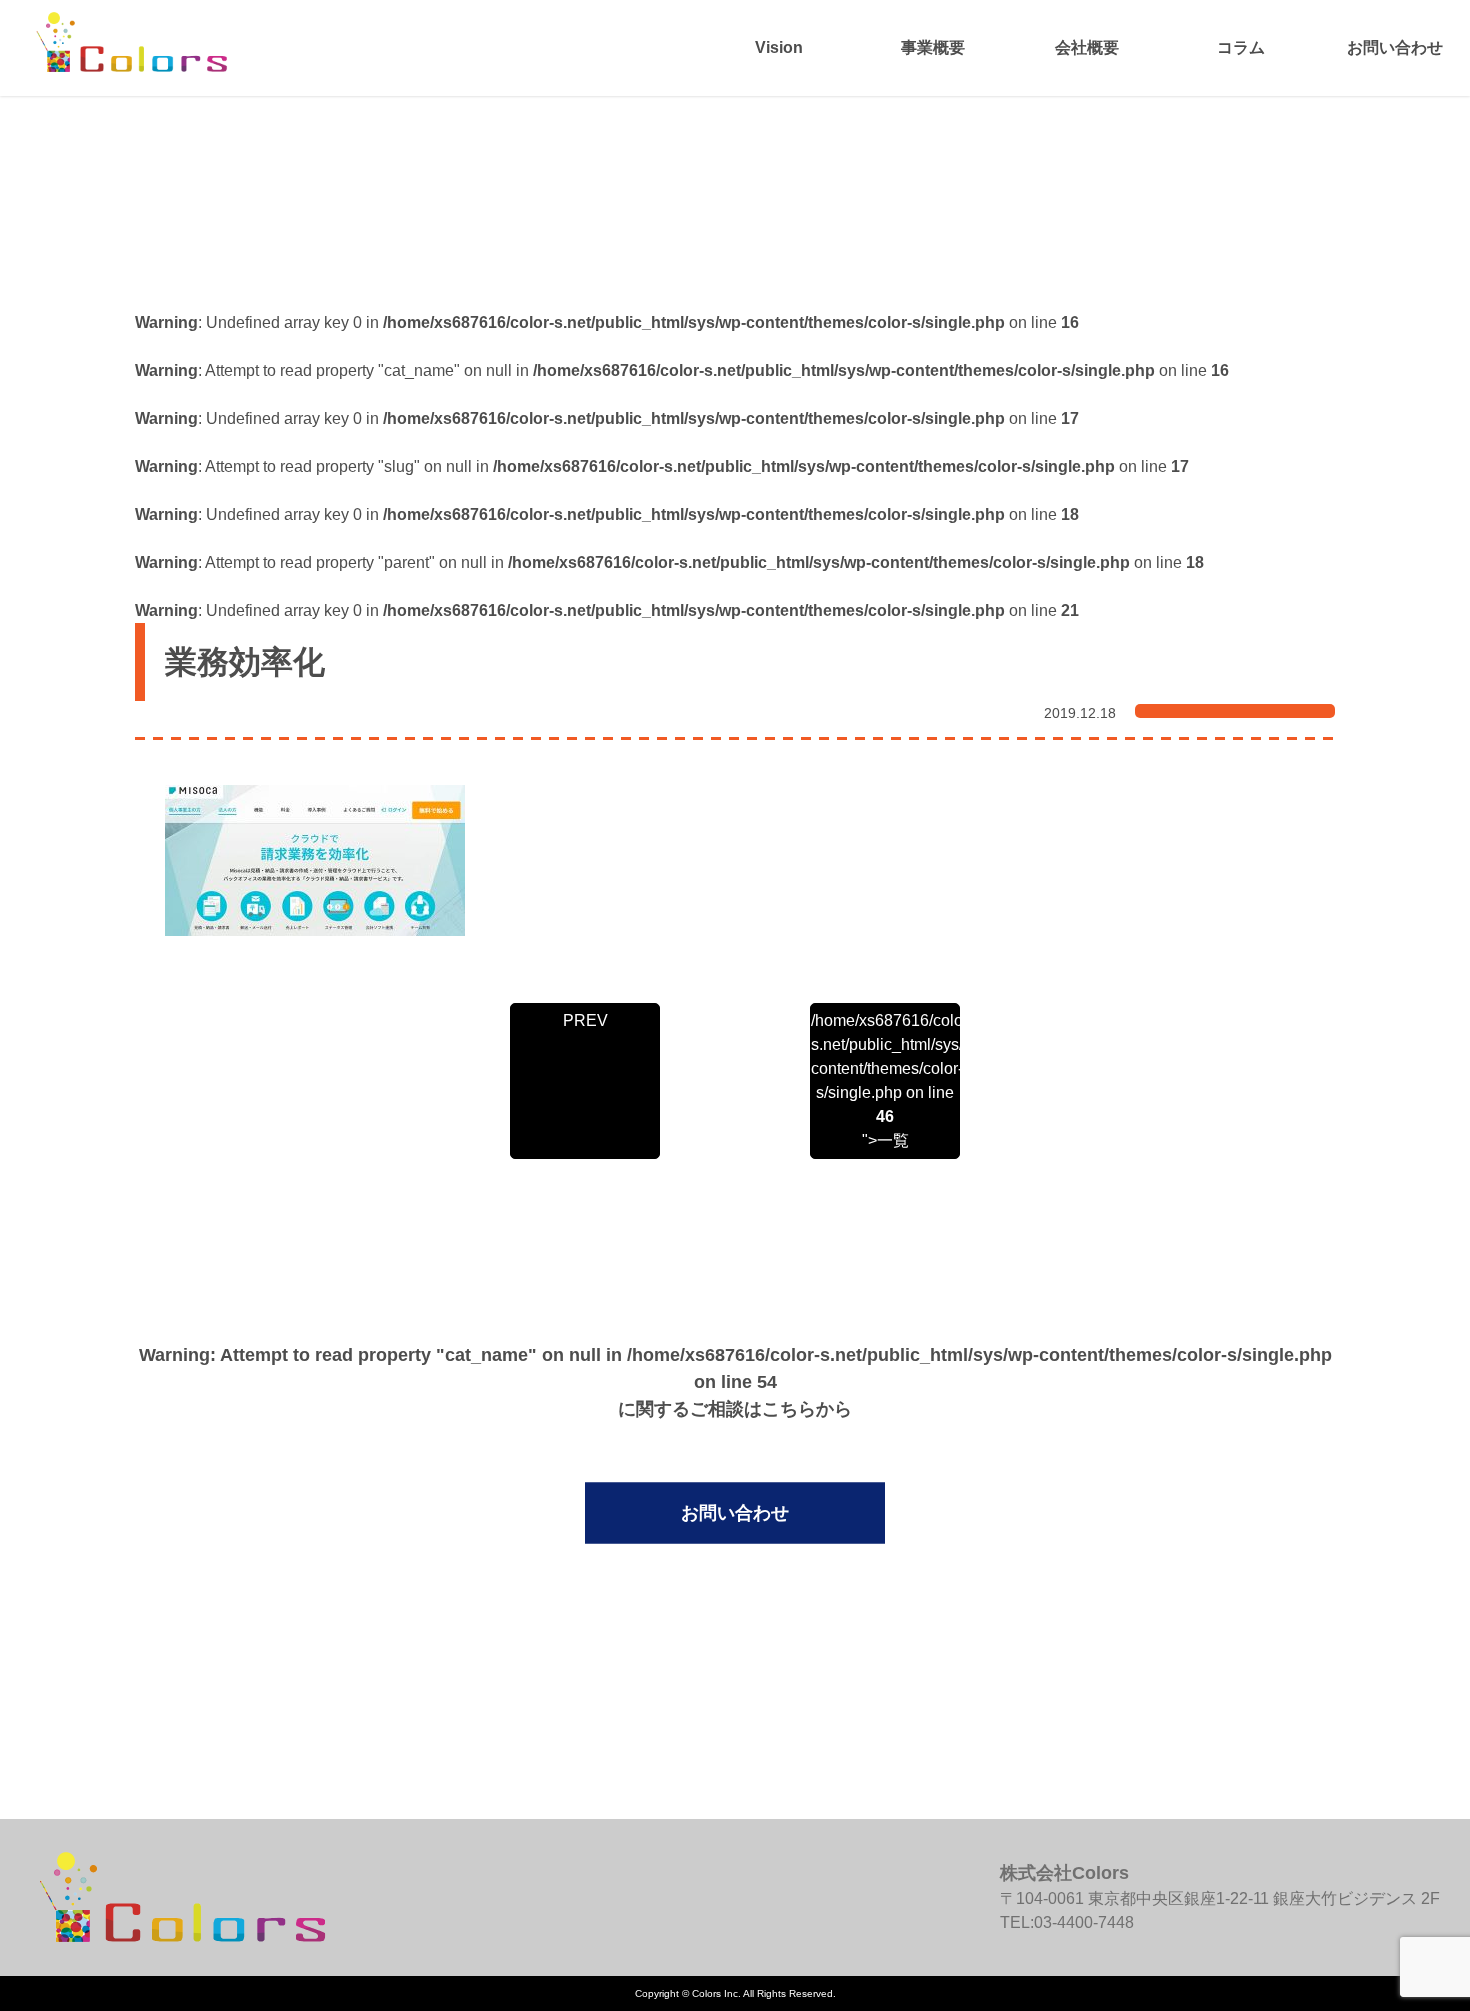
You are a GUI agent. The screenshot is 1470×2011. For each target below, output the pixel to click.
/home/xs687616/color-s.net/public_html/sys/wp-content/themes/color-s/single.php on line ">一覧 (885, 1080)
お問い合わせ (1395, 47)
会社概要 (1087, 47)
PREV (585, 1020)
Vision (779, 47)
